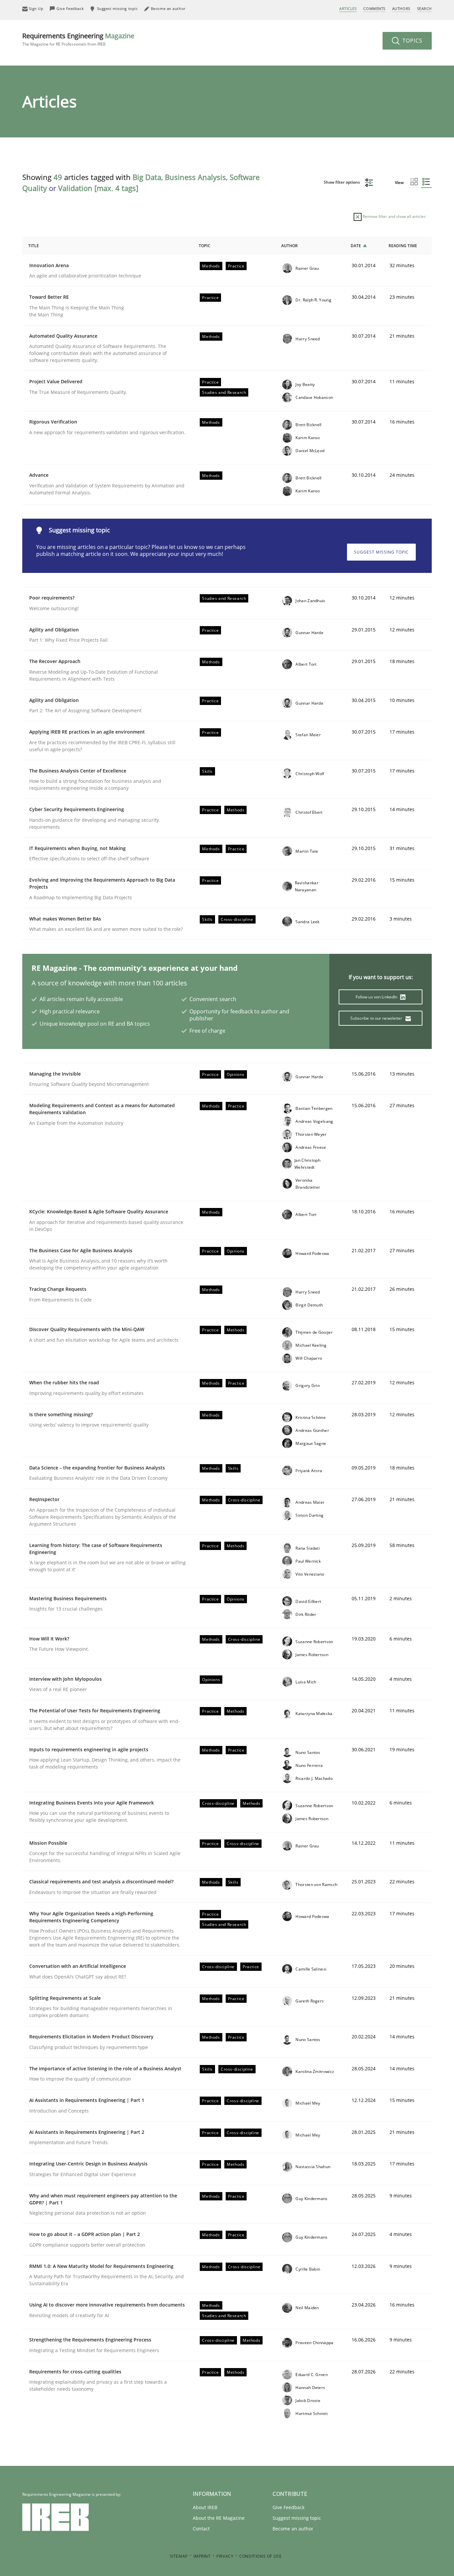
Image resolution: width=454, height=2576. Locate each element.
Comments (374, 8)
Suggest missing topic (381, 552)
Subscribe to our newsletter (377, 1018)
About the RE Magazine (219, 2518)
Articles (348, 8)
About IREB (205, 2507)
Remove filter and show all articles (394, 216)
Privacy (225, 2556)
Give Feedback (288, 2507)
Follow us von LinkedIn (377, 997)
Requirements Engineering (78, 39)
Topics (412, 41)
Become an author (293, 2529)
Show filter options (342, 182)
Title (34, 246)
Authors (401, 8)
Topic (205, 246)
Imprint (202, 2556)
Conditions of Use (260, 2556)
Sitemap (179, 2556)
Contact (201, 2529)
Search (424, 8)
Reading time (403, 246)
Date (356, 246)
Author (289, 246)
